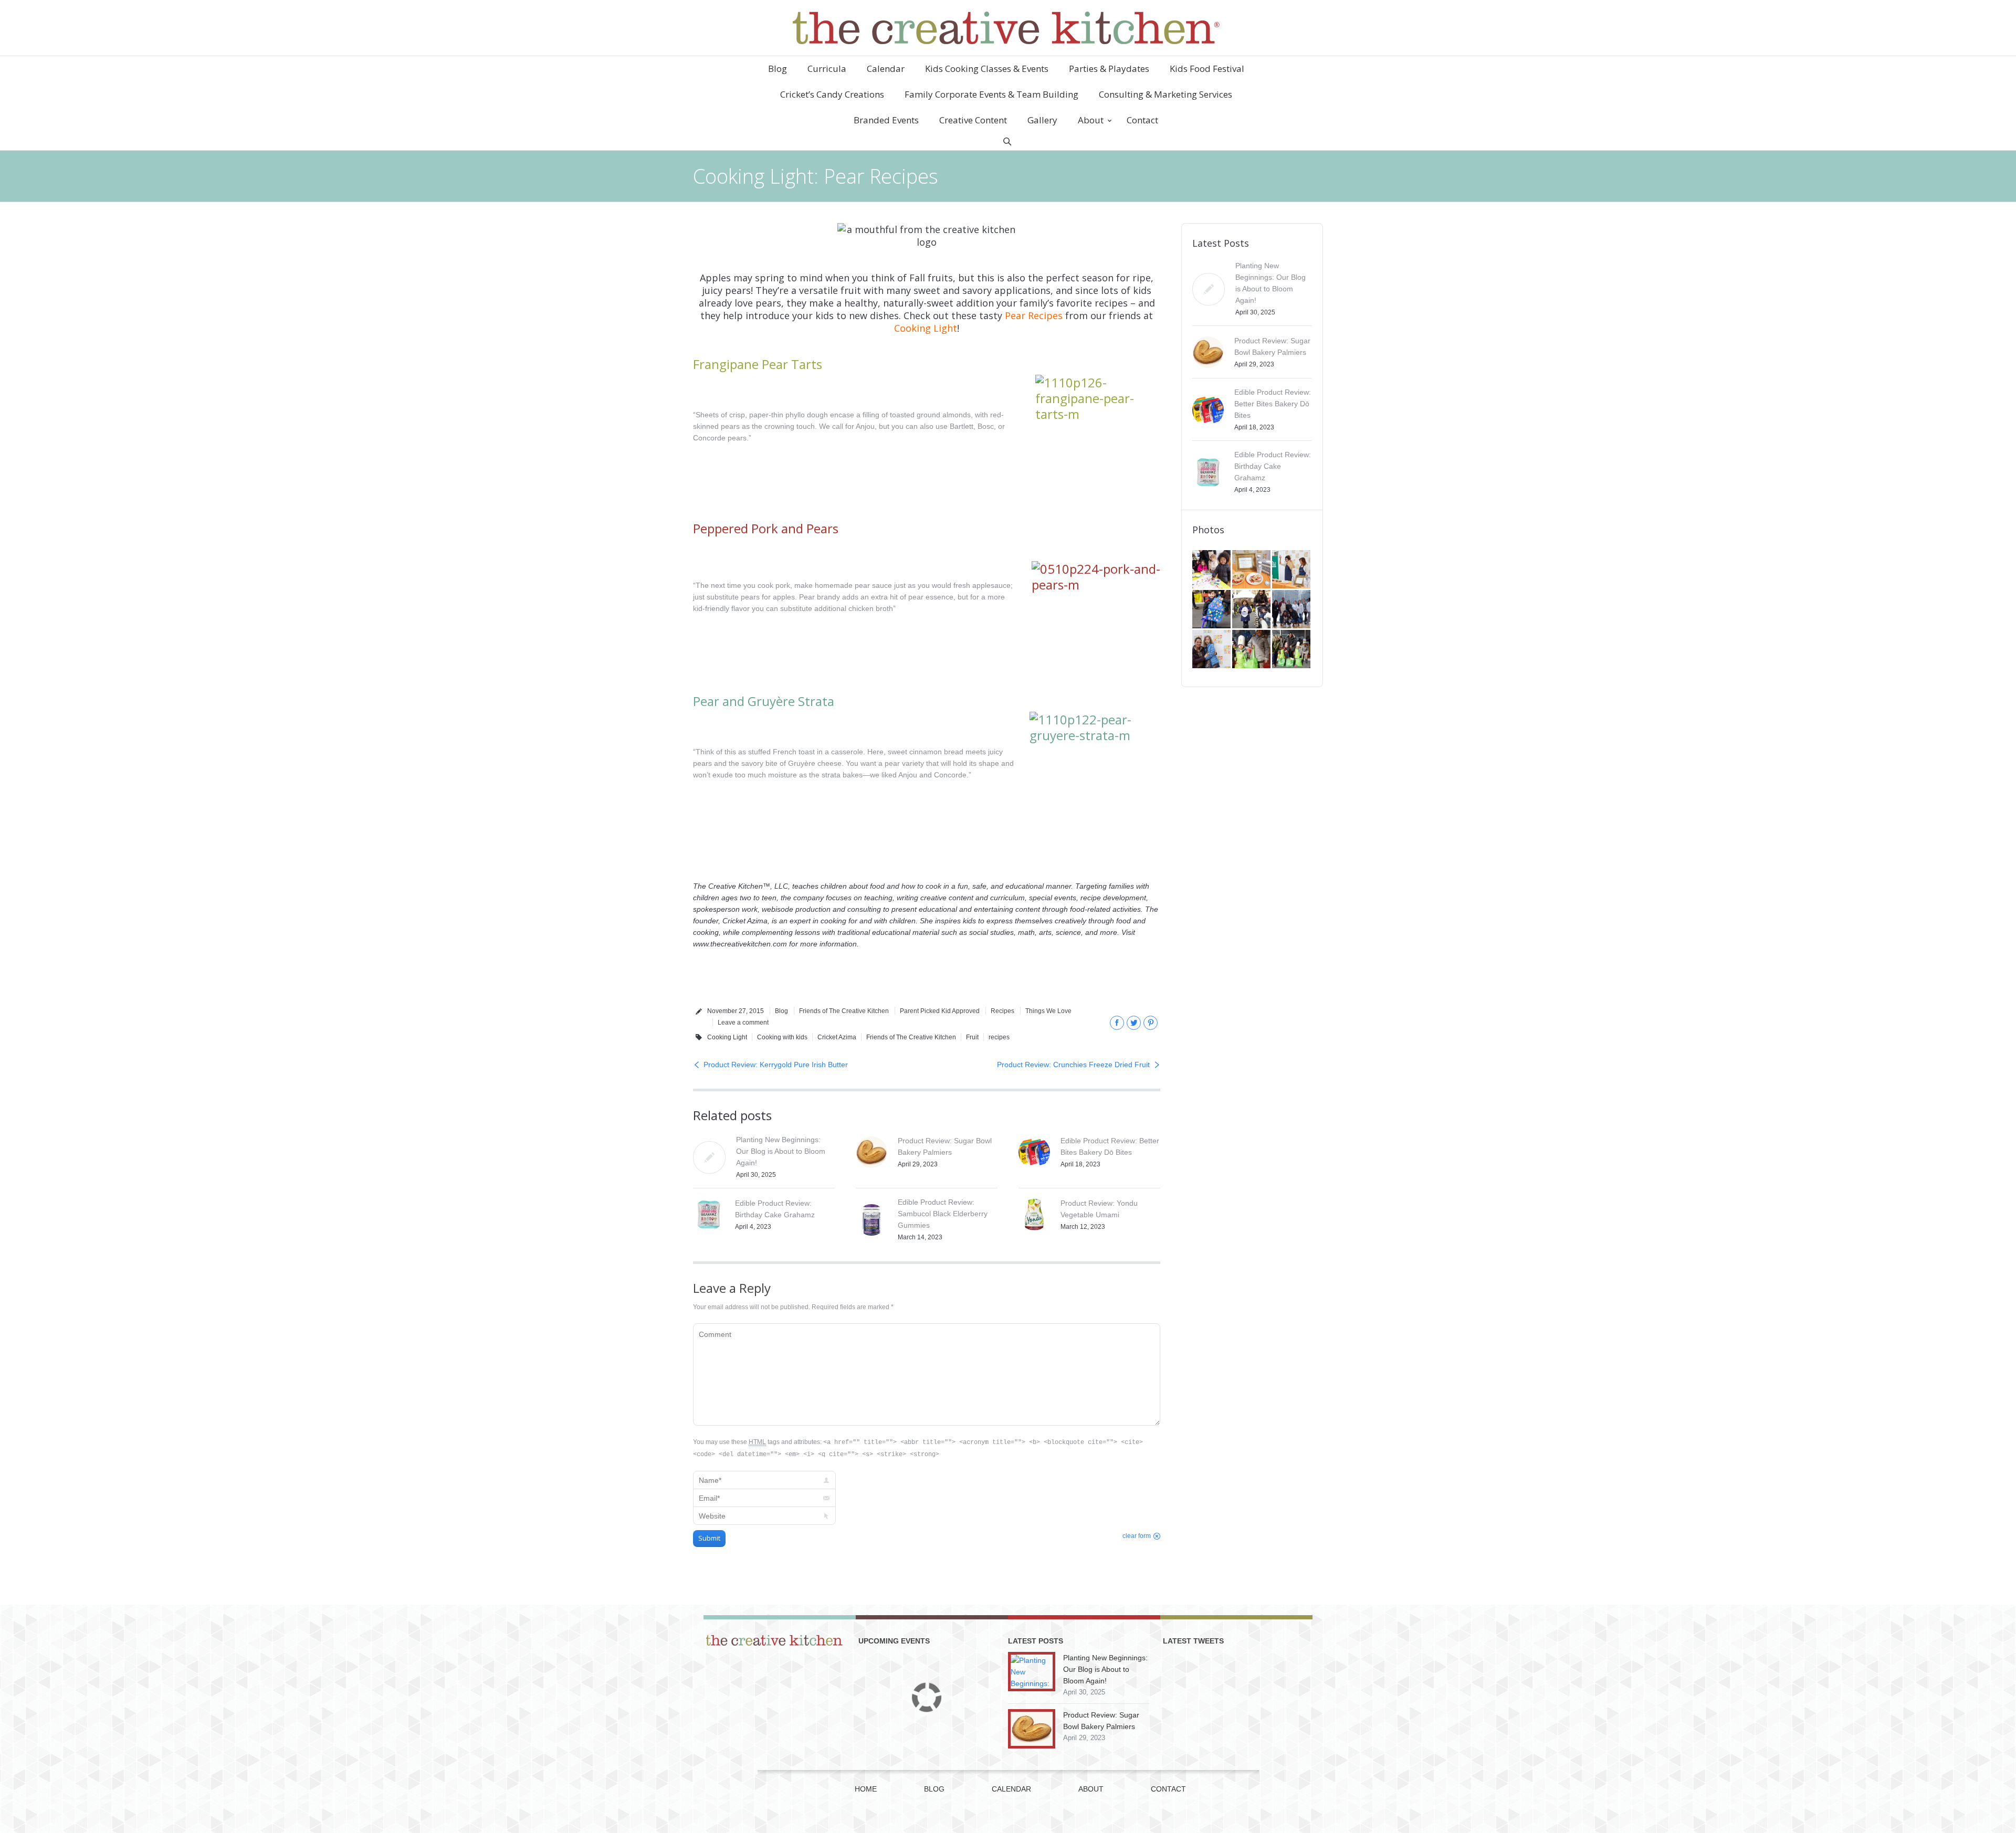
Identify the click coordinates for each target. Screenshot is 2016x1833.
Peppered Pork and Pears (766, 528)
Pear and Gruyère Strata (764, 701)
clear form (1137, 1536)
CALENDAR (1011, 1789)
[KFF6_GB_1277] (1252, 570)
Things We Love (1048, 1011)
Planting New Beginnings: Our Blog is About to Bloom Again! (781, 1151)
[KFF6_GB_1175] (1292, 570)
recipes (999, 1037)
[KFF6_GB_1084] (1212, 650)
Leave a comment (743, 1023)
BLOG (934, 1789)
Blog (781, 1011)
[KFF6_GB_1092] (1292, 610)
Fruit (972, 1037)
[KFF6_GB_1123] (1212, 610)
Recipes (1002, 1011)
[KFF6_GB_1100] (1252, 610)
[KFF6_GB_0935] (1292, 650)
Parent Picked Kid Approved (940, 1011)
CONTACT (1168, 1789)
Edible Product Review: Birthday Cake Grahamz (1273, 466)
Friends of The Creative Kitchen (844, 1011)
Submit (709, 1538)
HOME (866, 1789)
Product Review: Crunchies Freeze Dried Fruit (1073, 1065)
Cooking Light (926, 328)
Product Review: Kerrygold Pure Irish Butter (776, 1065)
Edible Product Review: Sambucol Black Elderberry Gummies (943, 1214)
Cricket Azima (837, 1037)
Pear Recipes (1034, 315)
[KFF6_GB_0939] (1252, 650)
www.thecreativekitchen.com (740, 944)
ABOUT (1091, 1789)
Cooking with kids (782, 1037)
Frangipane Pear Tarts (758, 364)
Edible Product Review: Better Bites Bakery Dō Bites (1273, 404)
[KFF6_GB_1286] (1212, 570)
